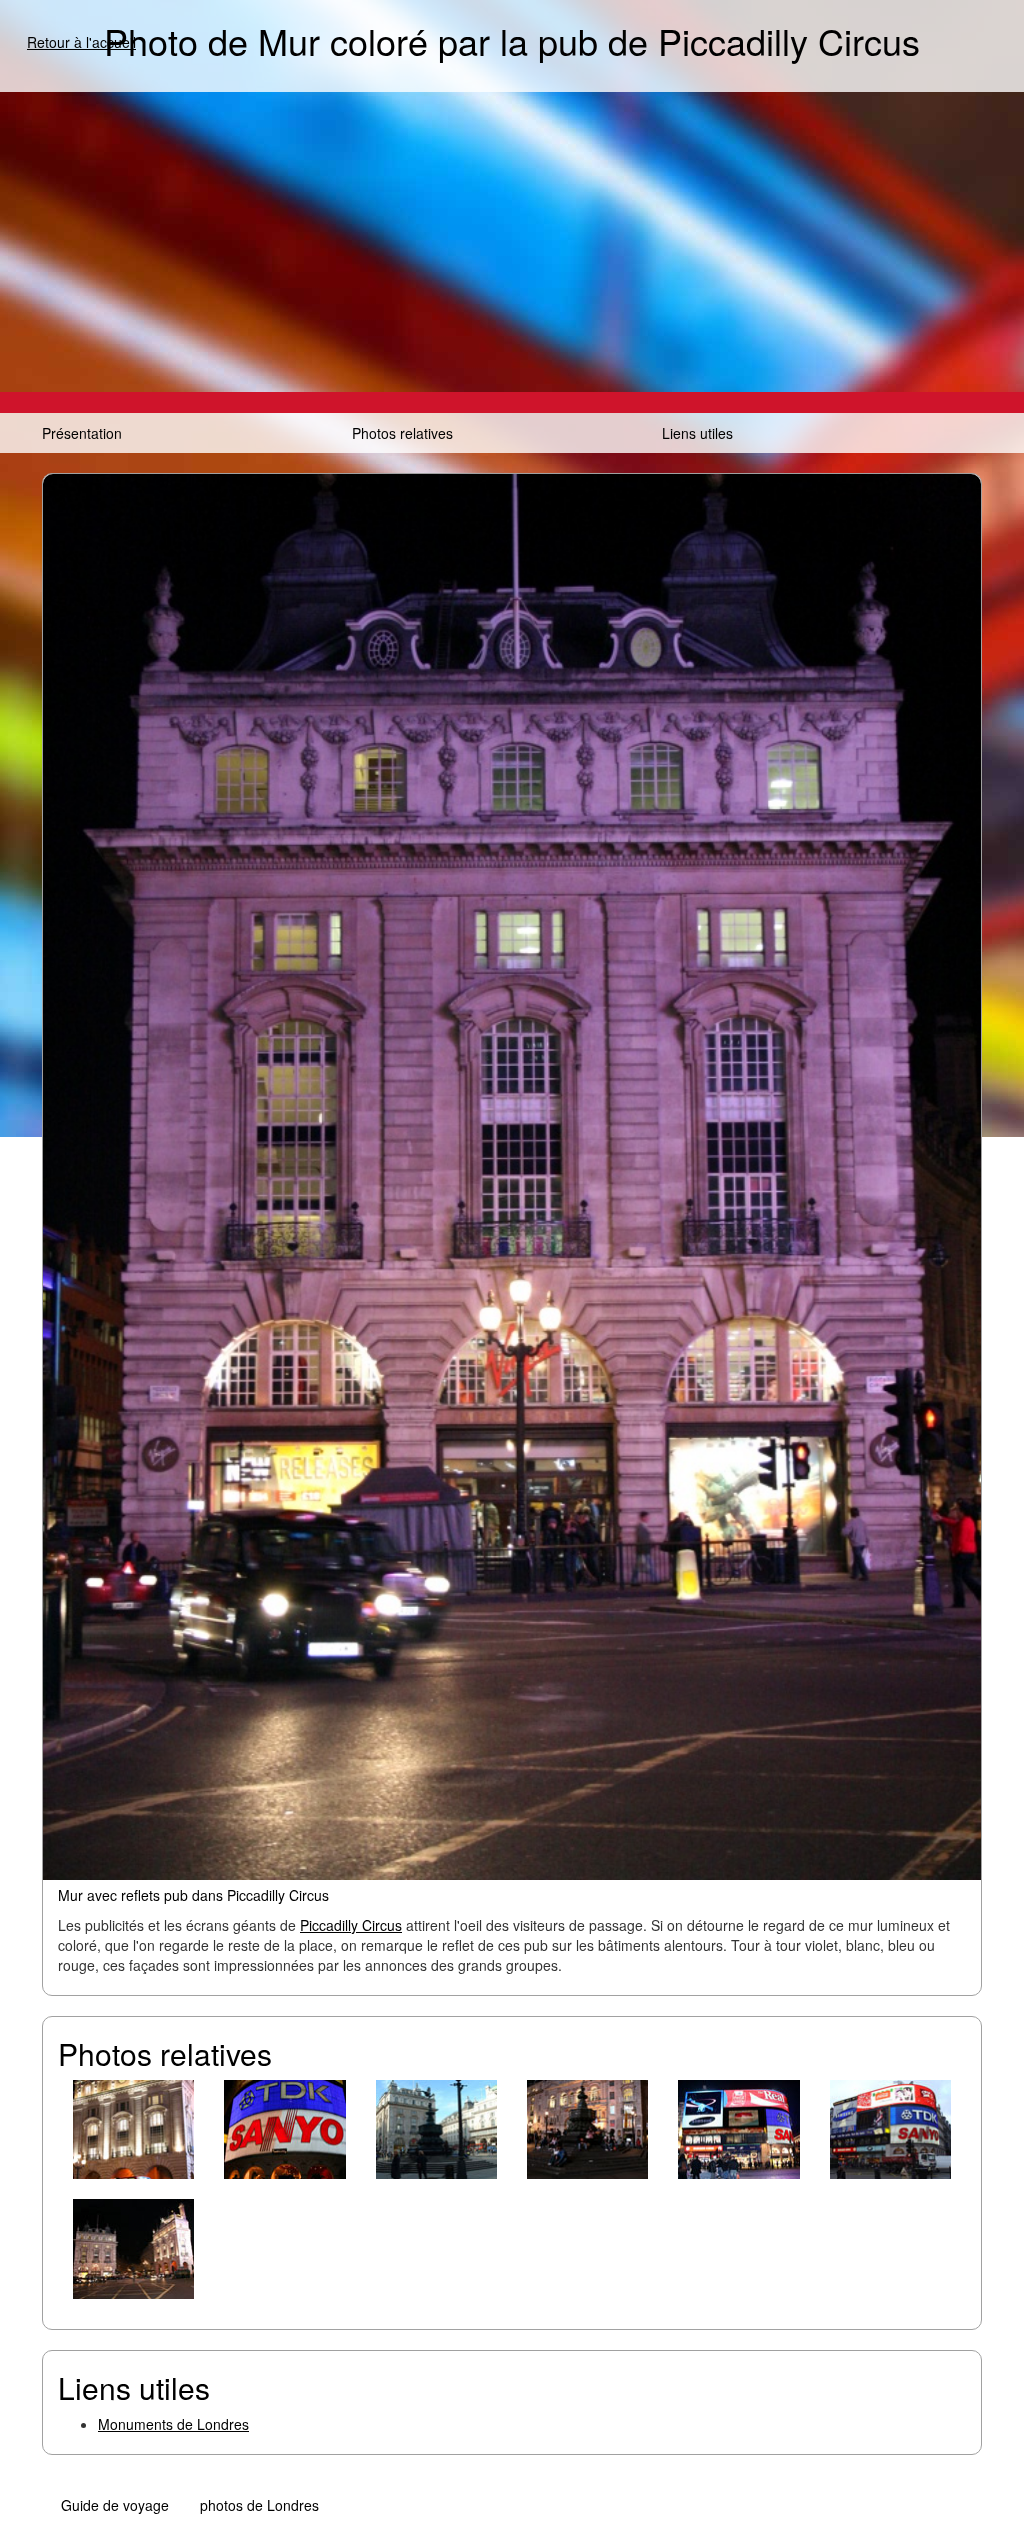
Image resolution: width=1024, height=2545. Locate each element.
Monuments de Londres (173, 2424)
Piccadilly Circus (351, 1925)
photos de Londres (259, 2505)
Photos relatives (402, 433)
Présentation (82, 433)
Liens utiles (697, 433)
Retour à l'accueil (81, 42)
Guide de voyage (115, 2505)
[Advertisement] (512, 242)
